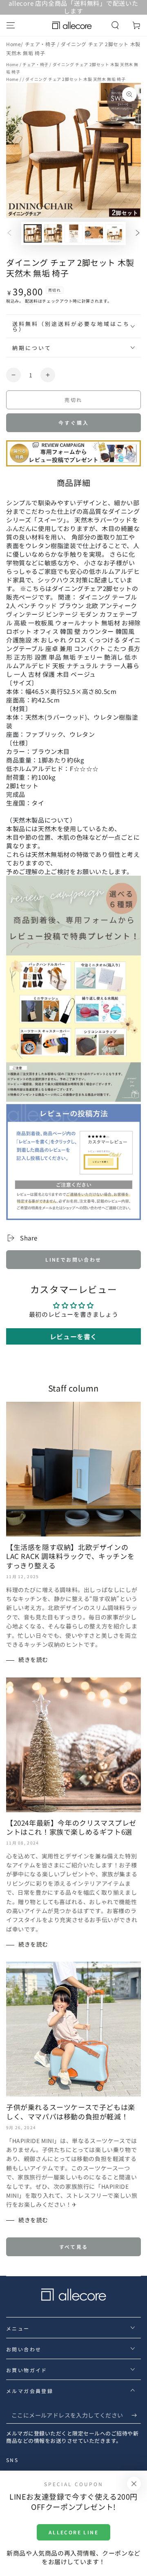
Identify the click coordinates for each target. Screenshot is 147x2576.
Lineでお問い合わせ (73, 1259)
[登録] (136, 2415)
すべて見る (74, 2247)
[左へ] (9, 234)
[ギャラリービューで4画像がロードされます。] (94, 233)
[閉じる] (134, 2484)
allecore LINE (73, 2532)
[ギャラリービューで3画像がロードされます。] (73, 233)
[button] (115, 25)
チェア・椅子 (41, 44)
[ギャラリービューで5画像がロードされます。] (114, 233)
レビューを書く (73, 1336)
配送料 (31, 301)
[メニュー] (11, 25)
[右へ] (138, 234)
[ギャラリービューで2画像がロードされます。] (53, 233)
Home (13, 44)
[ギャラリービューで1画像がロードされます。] (33, 233)
